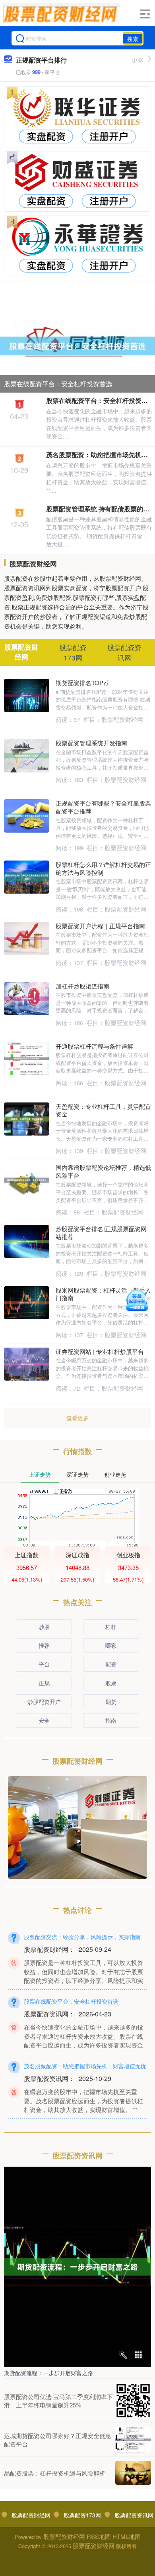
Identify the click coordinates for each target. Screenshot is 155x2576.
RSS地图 (99, 2536)
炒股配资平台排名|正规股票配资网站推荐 (101, 1233)
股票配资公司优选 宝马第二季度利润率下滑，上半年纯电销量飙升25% (58, 2401)
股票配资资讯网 (134, 2515)
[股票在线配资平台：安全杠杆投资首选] (77, 345)
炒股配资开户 (44, 1702)
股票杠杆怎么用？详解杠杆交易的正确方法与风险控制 (103, 868)
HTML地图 (127, 2536)
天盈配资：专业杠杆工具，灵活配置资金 (103, 1110)
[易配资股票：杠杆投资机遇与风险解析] (133, 2473)
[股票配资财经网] (62, 13)
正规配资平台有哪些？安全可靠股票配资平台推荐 (103, 807)
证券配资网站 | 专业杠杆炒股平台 (100, 1351)
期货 (111, 1702)
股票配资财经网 (31, 2515)
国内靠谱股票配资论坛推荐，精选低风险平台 (103, 1171)
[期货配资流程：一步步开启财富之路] (77, 2266)
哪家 (111, 1645)
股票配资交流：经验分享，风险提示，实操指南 (82, 1937)
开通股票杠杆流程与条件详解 (94, 1046)
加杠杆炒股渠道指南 (82, 986)
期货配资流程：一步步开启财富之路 (48, 2373)
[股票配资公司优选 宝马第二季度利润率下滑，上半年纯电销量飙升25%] (133, 2401)
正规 (44, 1683)
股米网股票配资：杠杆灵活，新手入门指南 (103, 1294)
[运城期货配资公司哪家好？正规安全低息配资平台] (133, 2440)
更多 (138, 60)
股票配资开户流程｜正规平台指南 (100, 926)
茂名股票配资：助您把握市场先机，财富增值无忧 (85, 2066)
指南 (111, 1720)
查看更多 (77, 1418)
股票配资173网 (82, 2515)
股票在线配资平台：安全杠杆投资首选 (58, 384)
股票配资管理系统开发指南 (91, 743)
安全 (44, 1720)
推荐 (44, 1645)
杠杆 (111, 1627)
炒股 (44, 1627)
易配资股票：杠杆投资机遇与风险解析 (55, 2473)
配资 (111, 1664)
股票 (111, 1683)
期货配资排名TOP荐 (82, 683)
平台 (44, 1664)
